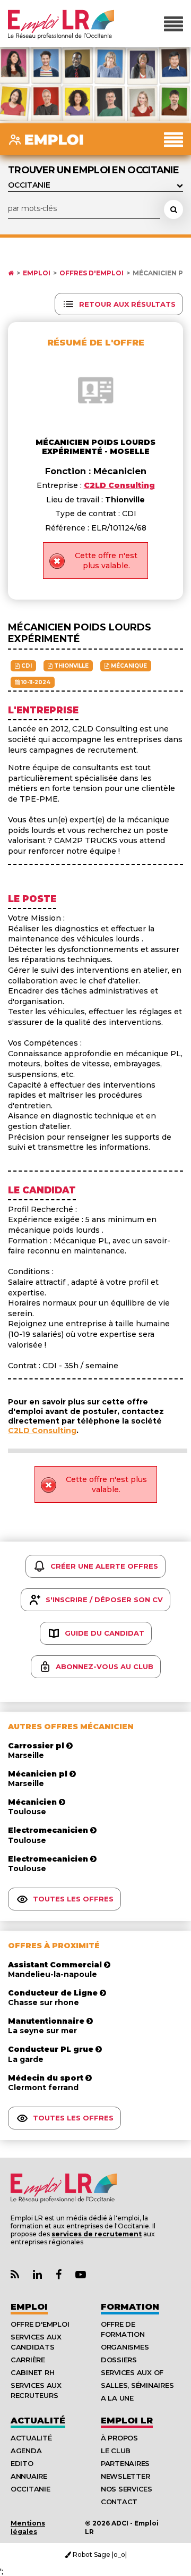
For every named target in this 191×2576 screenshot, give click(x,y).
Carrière (28, 2360)
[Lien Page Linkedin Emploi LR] (37, 2275)
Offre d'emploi (40, 2324)
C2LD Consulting (42, 1430)
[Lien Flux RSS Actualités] (15, 2275)
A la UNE (117, 2398)
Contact (119, 2502)
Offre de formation (123, 2329)
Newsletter (125, 2476)
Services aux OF (132, 2372)
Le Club (116, 2451)
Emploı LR (127, 2421)
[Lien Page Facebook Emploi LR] (59, 2275)
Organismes (125, 2347)
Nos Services (127, 2489)
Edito (22, 2463)
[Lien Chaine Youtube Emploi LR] (81, 2275)
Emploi (37, 273)
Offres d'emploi (92, 273)
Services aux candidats (36, 2342)
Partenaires (125, 2463)
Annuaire (29, 2476)
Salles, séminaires (137, 2385)
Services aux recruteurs (36, 2390)
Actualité (38, 2421)
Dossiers (119, 2360)
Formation (130, 2307)
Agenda (26, 2451)
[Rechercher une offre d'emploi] (173, 209)
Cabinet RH (32, 2372)
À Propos (119, 2438)
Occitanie (31, 2489)
